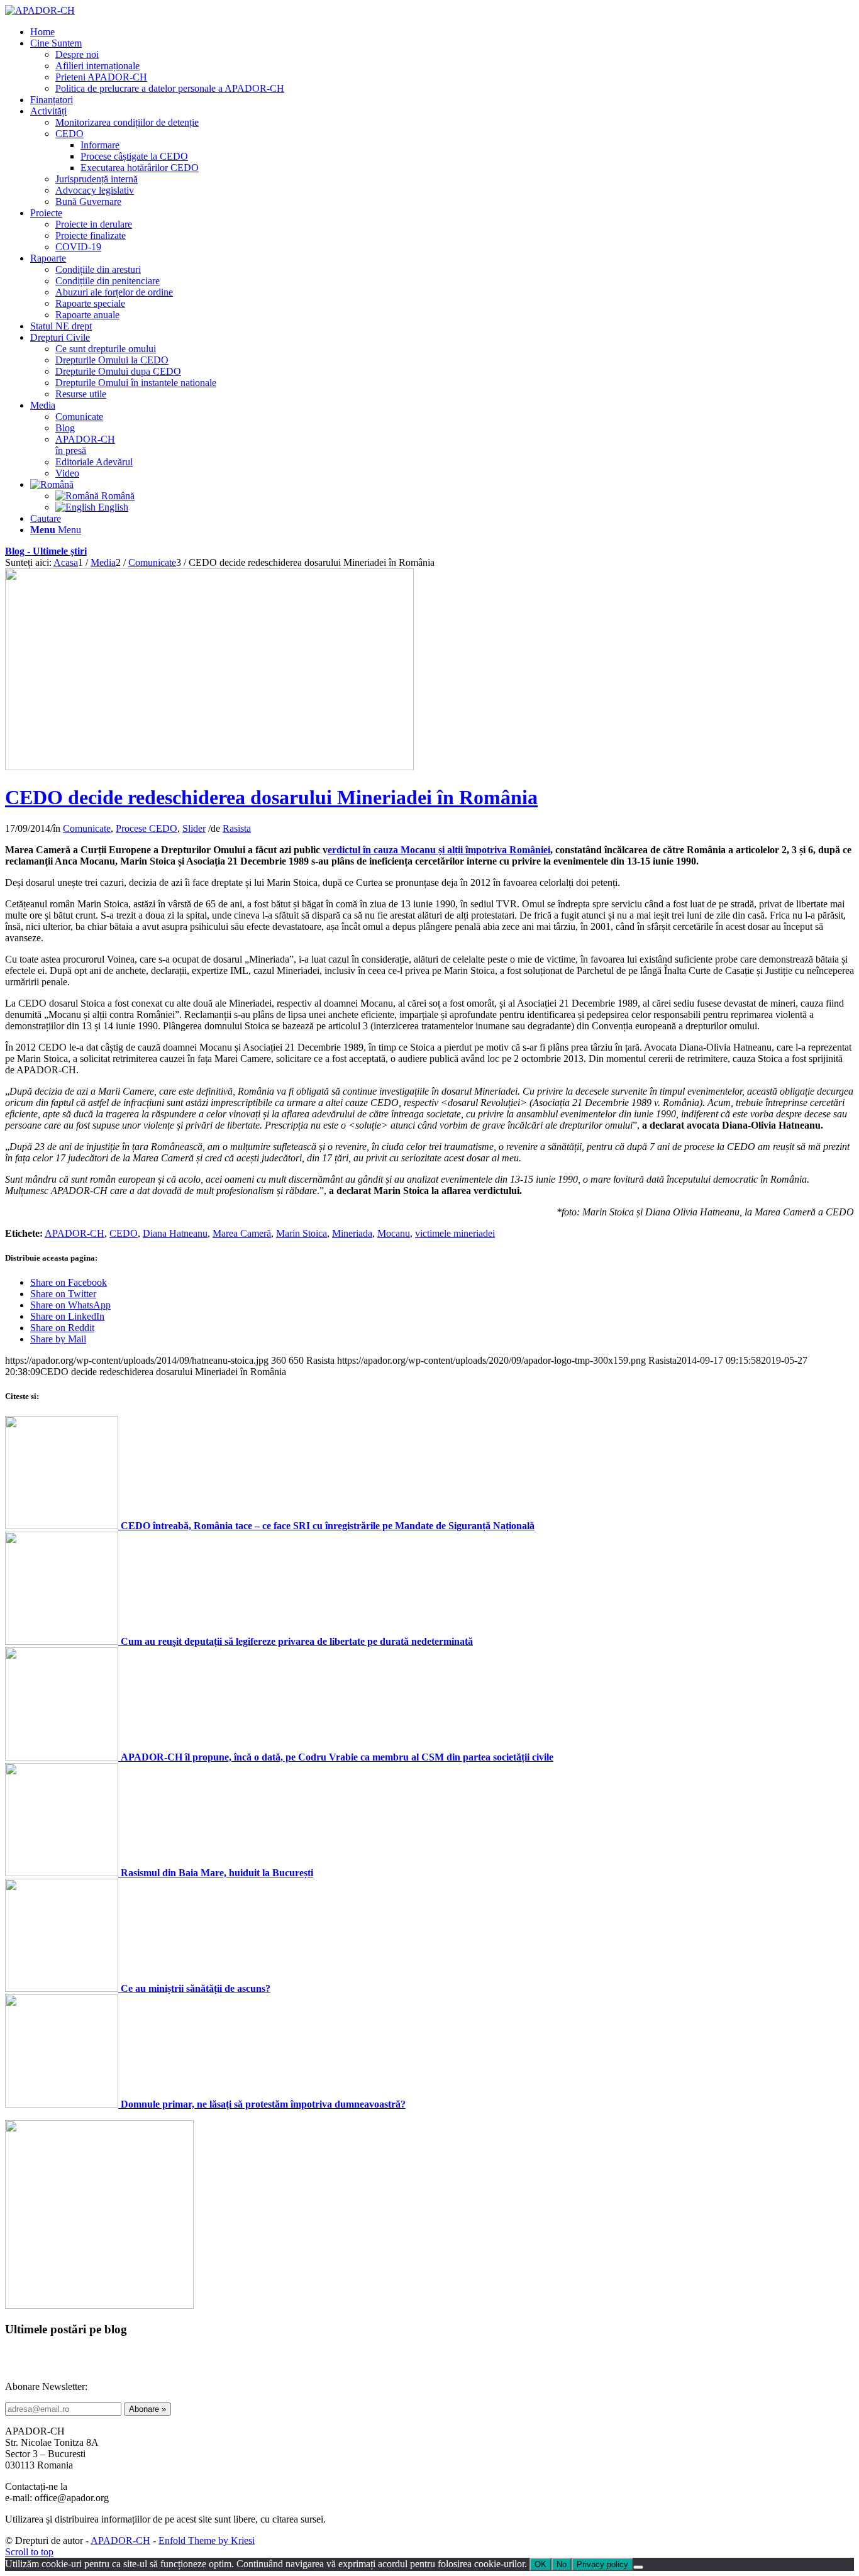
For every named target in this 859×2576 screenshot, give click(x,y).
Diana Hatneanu (175, 1233)
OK (540, 2564)
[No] (638, 2567)
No (562, 2564)
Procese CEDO (147, 828)
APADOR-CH (75, 1233)
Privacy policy (602, 2564)
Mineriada (352, 1233)
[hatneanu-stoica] (209, 767)
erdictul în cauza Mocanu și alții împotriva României (439, 850)
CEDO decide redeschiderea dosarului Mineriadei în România (271, 797)
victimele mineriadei (455, 1233)
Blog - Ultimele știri (46, 551)
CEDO (124, 1233)
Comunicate (87, 828)
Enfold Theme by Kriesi (207, 2540)
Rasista (237, 828)
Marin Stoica (302, 1233)
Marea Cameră (242, 1233)
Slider (194, 828)
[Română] (52, 484)
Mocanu (394, 1233)
